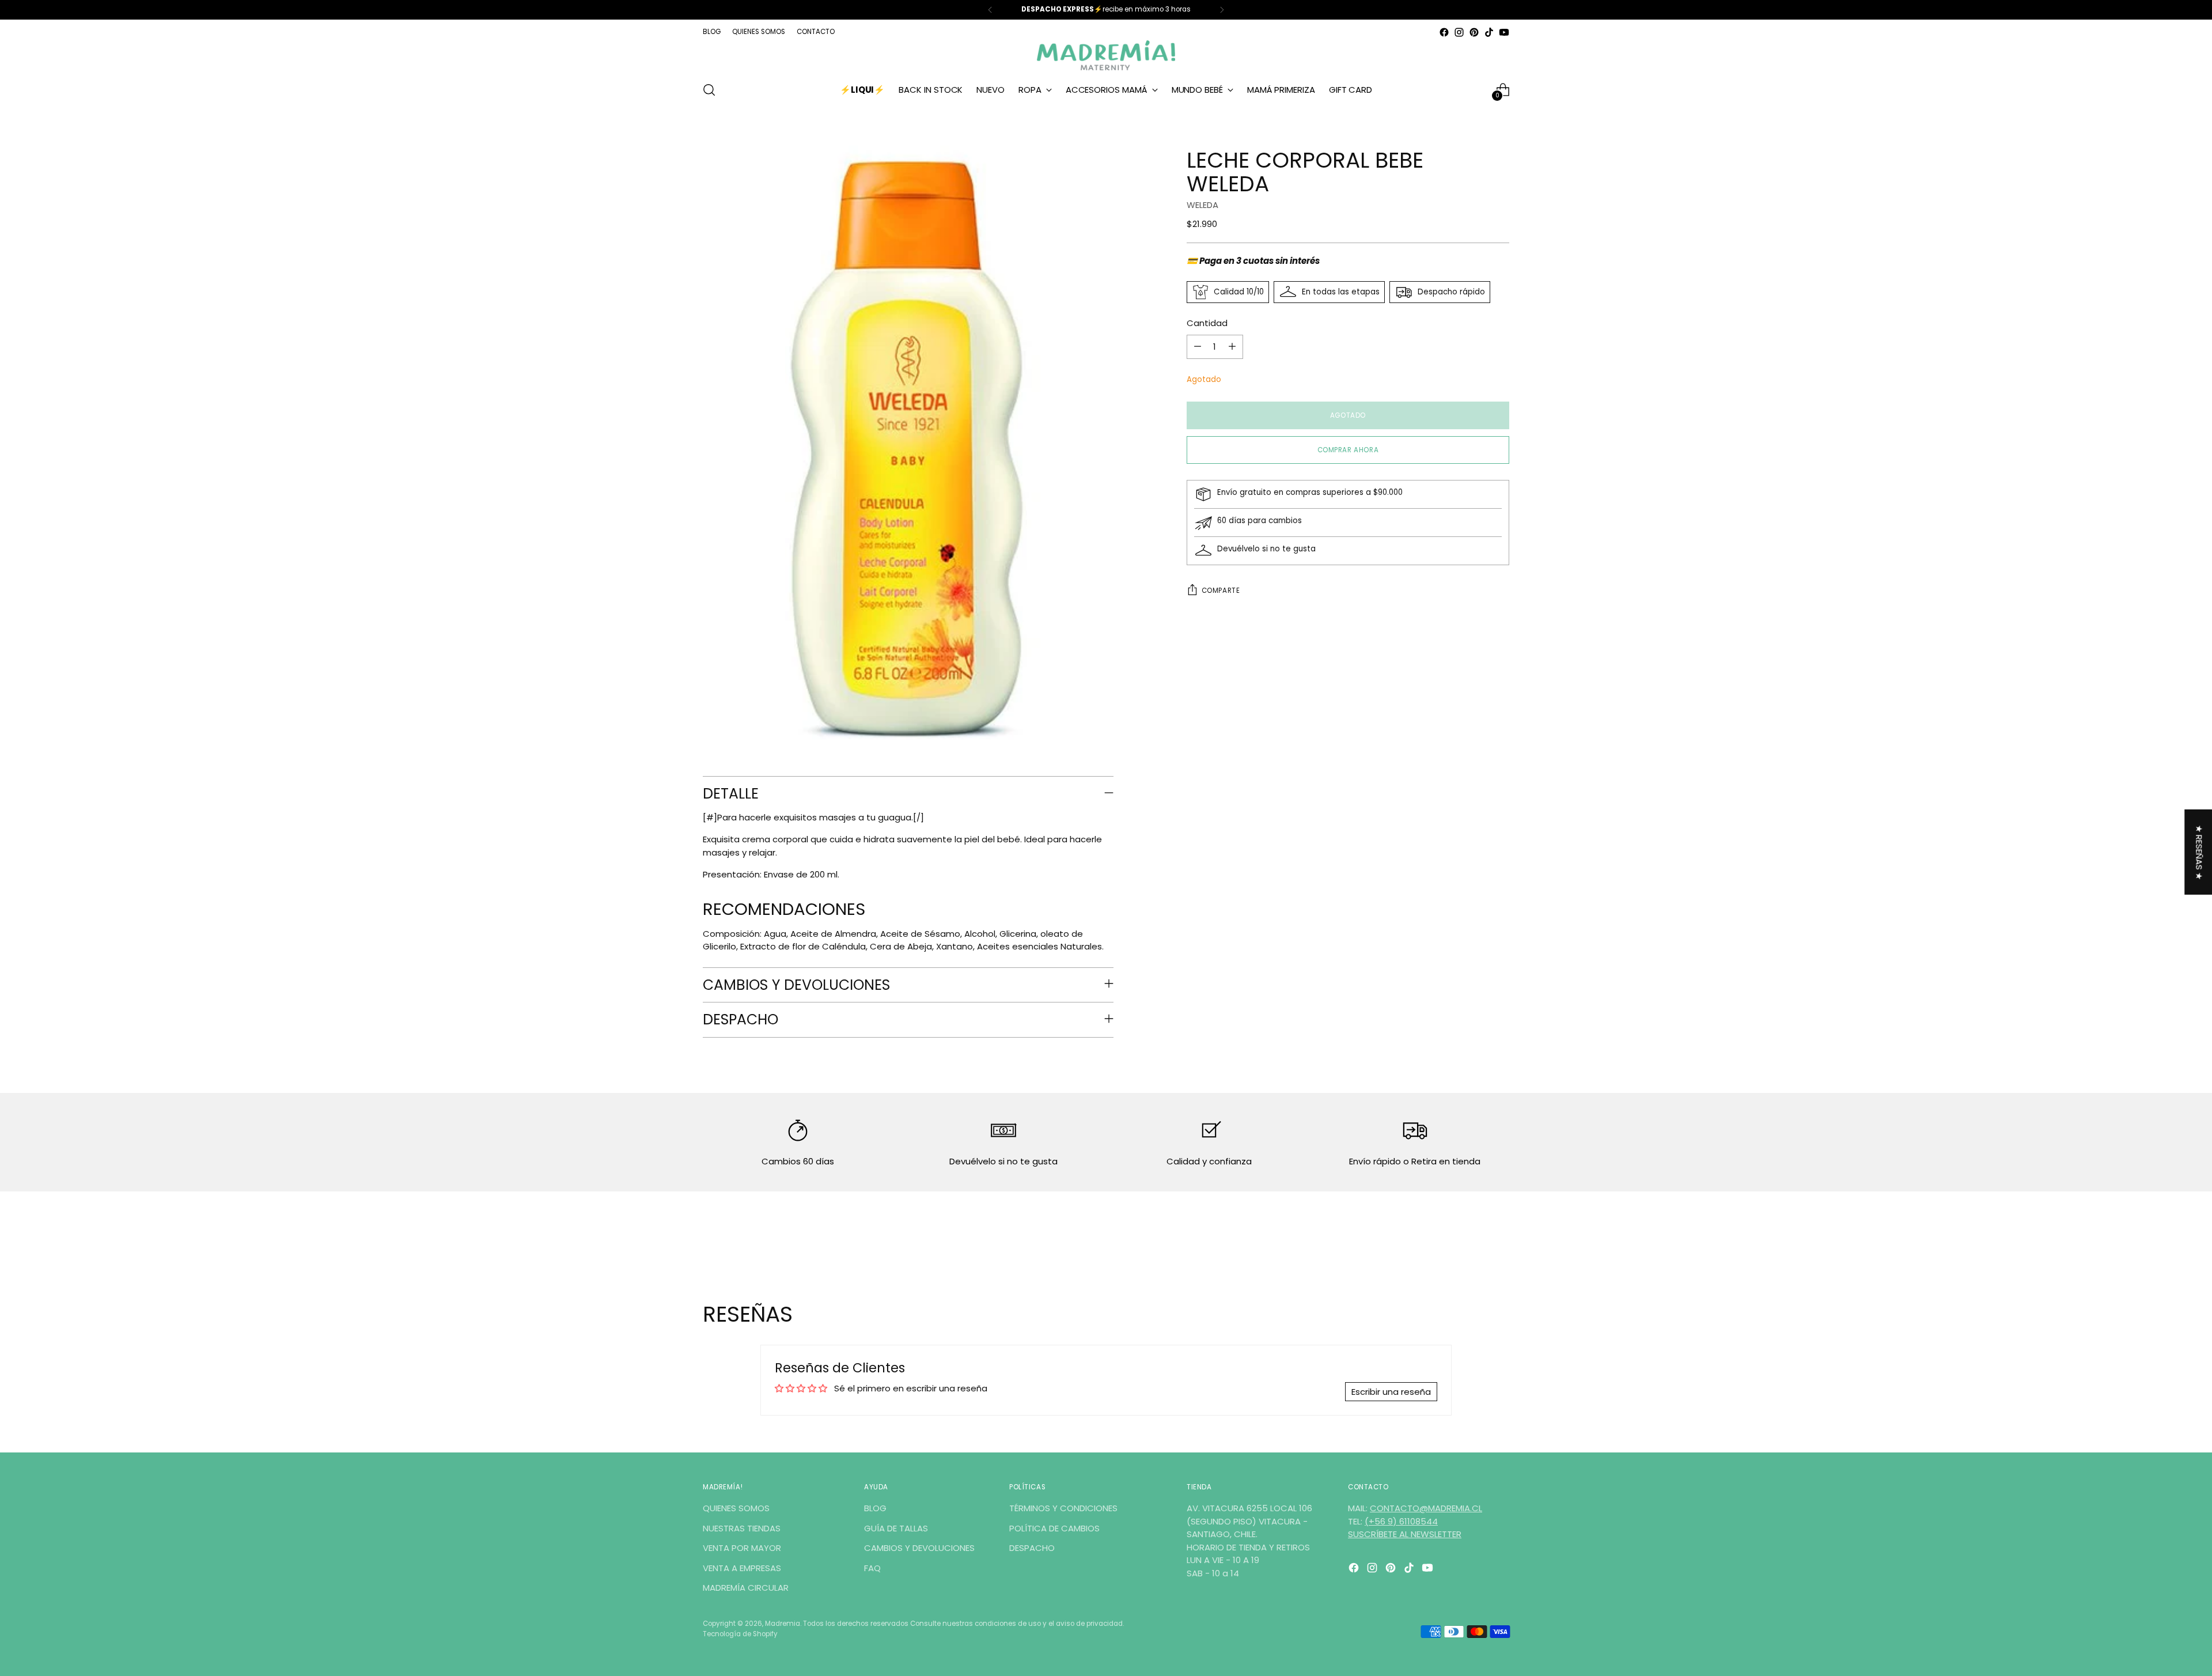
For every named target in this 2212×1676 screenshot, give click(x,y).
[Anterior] (990, 10)
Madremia (783, 1624)
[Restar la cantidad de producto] (1198, 347)
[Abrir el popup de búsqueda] (709, 90)
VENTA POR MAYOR (742, 1548)
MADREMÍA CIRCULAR (746, 1588)
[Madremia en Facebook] (1444, 32)
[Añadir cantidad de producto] (1232, 347)
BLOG (875, 1508)
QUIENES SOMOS (736, 1508)
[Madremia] (1106, 55)
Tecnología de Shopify (740, 1634)
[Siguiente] (1222, 10)
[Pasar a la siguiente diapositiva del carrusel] (1499, 1240)
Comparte (1221, 591)
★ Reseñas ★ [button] (2199, 852)
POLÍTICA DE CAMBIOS (1054, 1528)
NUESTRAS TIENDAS (742, 1528)
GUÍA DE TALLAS (896, 1528)
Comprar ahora (1348, 450)
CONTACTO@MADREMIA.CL (1426, 1508)
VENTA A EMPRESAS (742, 1568)
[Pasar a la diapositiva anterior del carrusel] (1473, 1240)
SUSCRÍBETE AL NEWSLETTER (1405, 1534)
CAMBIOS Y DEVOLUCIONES (919, 1548)
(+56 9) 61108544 (1401, 1521)
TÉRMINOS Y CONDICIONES (1063, 1508)
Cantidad (1207, 323)
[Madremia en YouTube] (1504, 32)
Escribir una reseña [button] (1391, 1392)
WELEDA (1202, 204)
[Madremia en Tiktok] (1489, 32)
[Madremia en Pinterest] (1474, 32)
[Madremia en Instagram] (1459, 32)
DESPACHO (1032, 1548)
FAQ (872, 1568)
